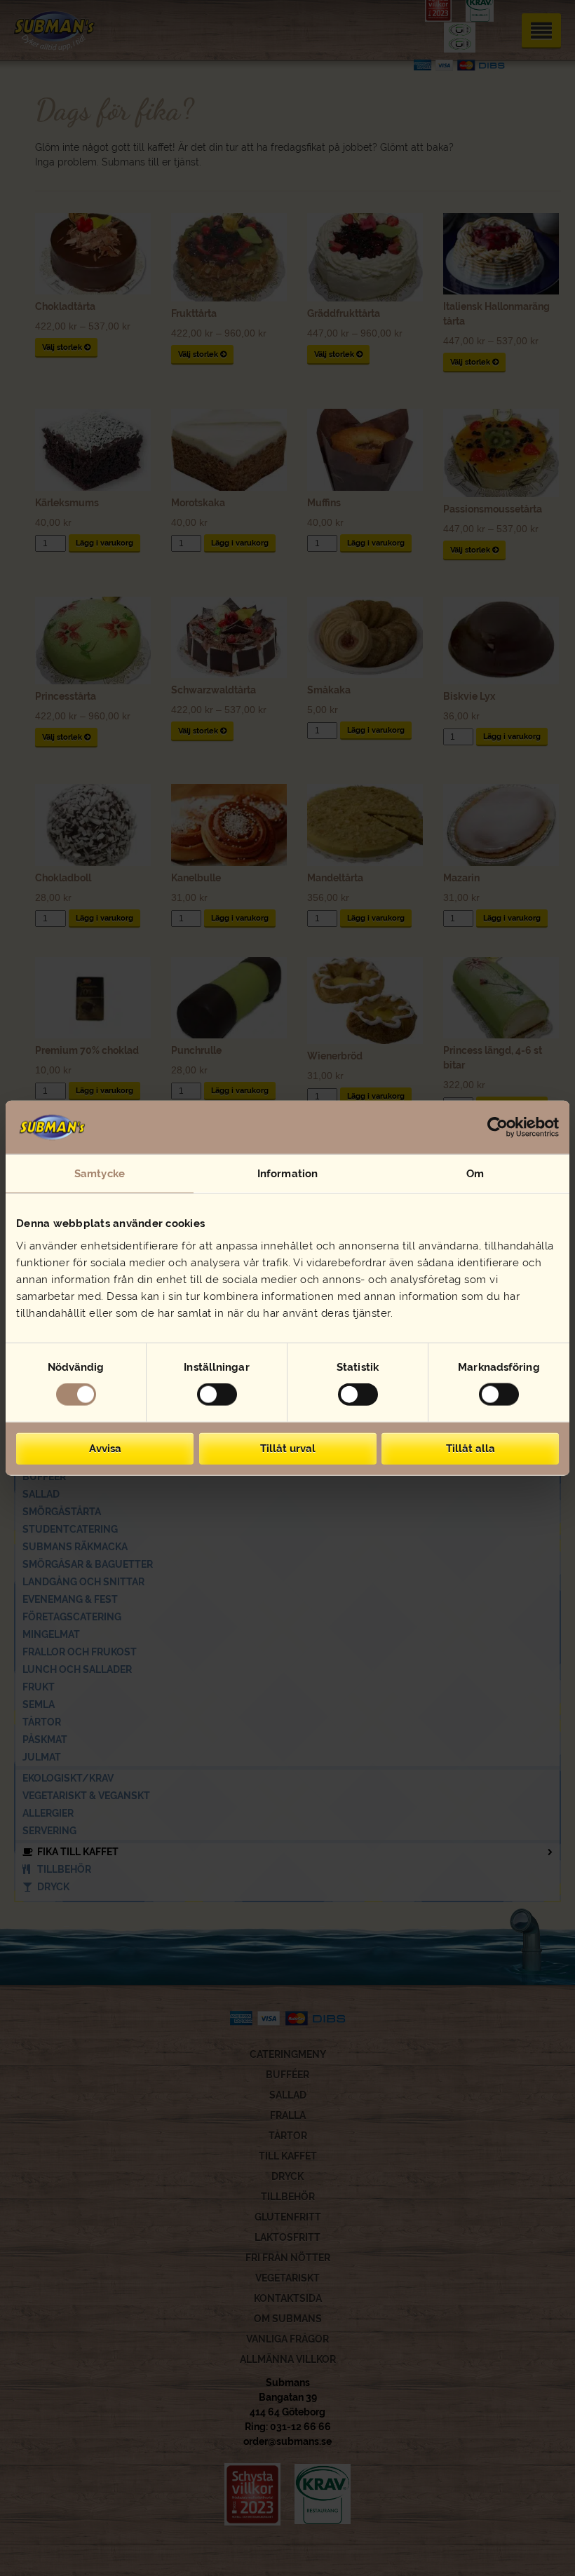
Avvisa (105, 1448)
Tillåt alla (471, 1448)
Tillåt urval (288, 1448)
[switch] (217, 1395)
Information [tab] (287, 1174)
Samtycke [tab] (100, 1174)
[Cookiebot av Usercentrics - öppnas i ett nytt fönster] (498, 1127)
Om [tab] (475, 1174)
